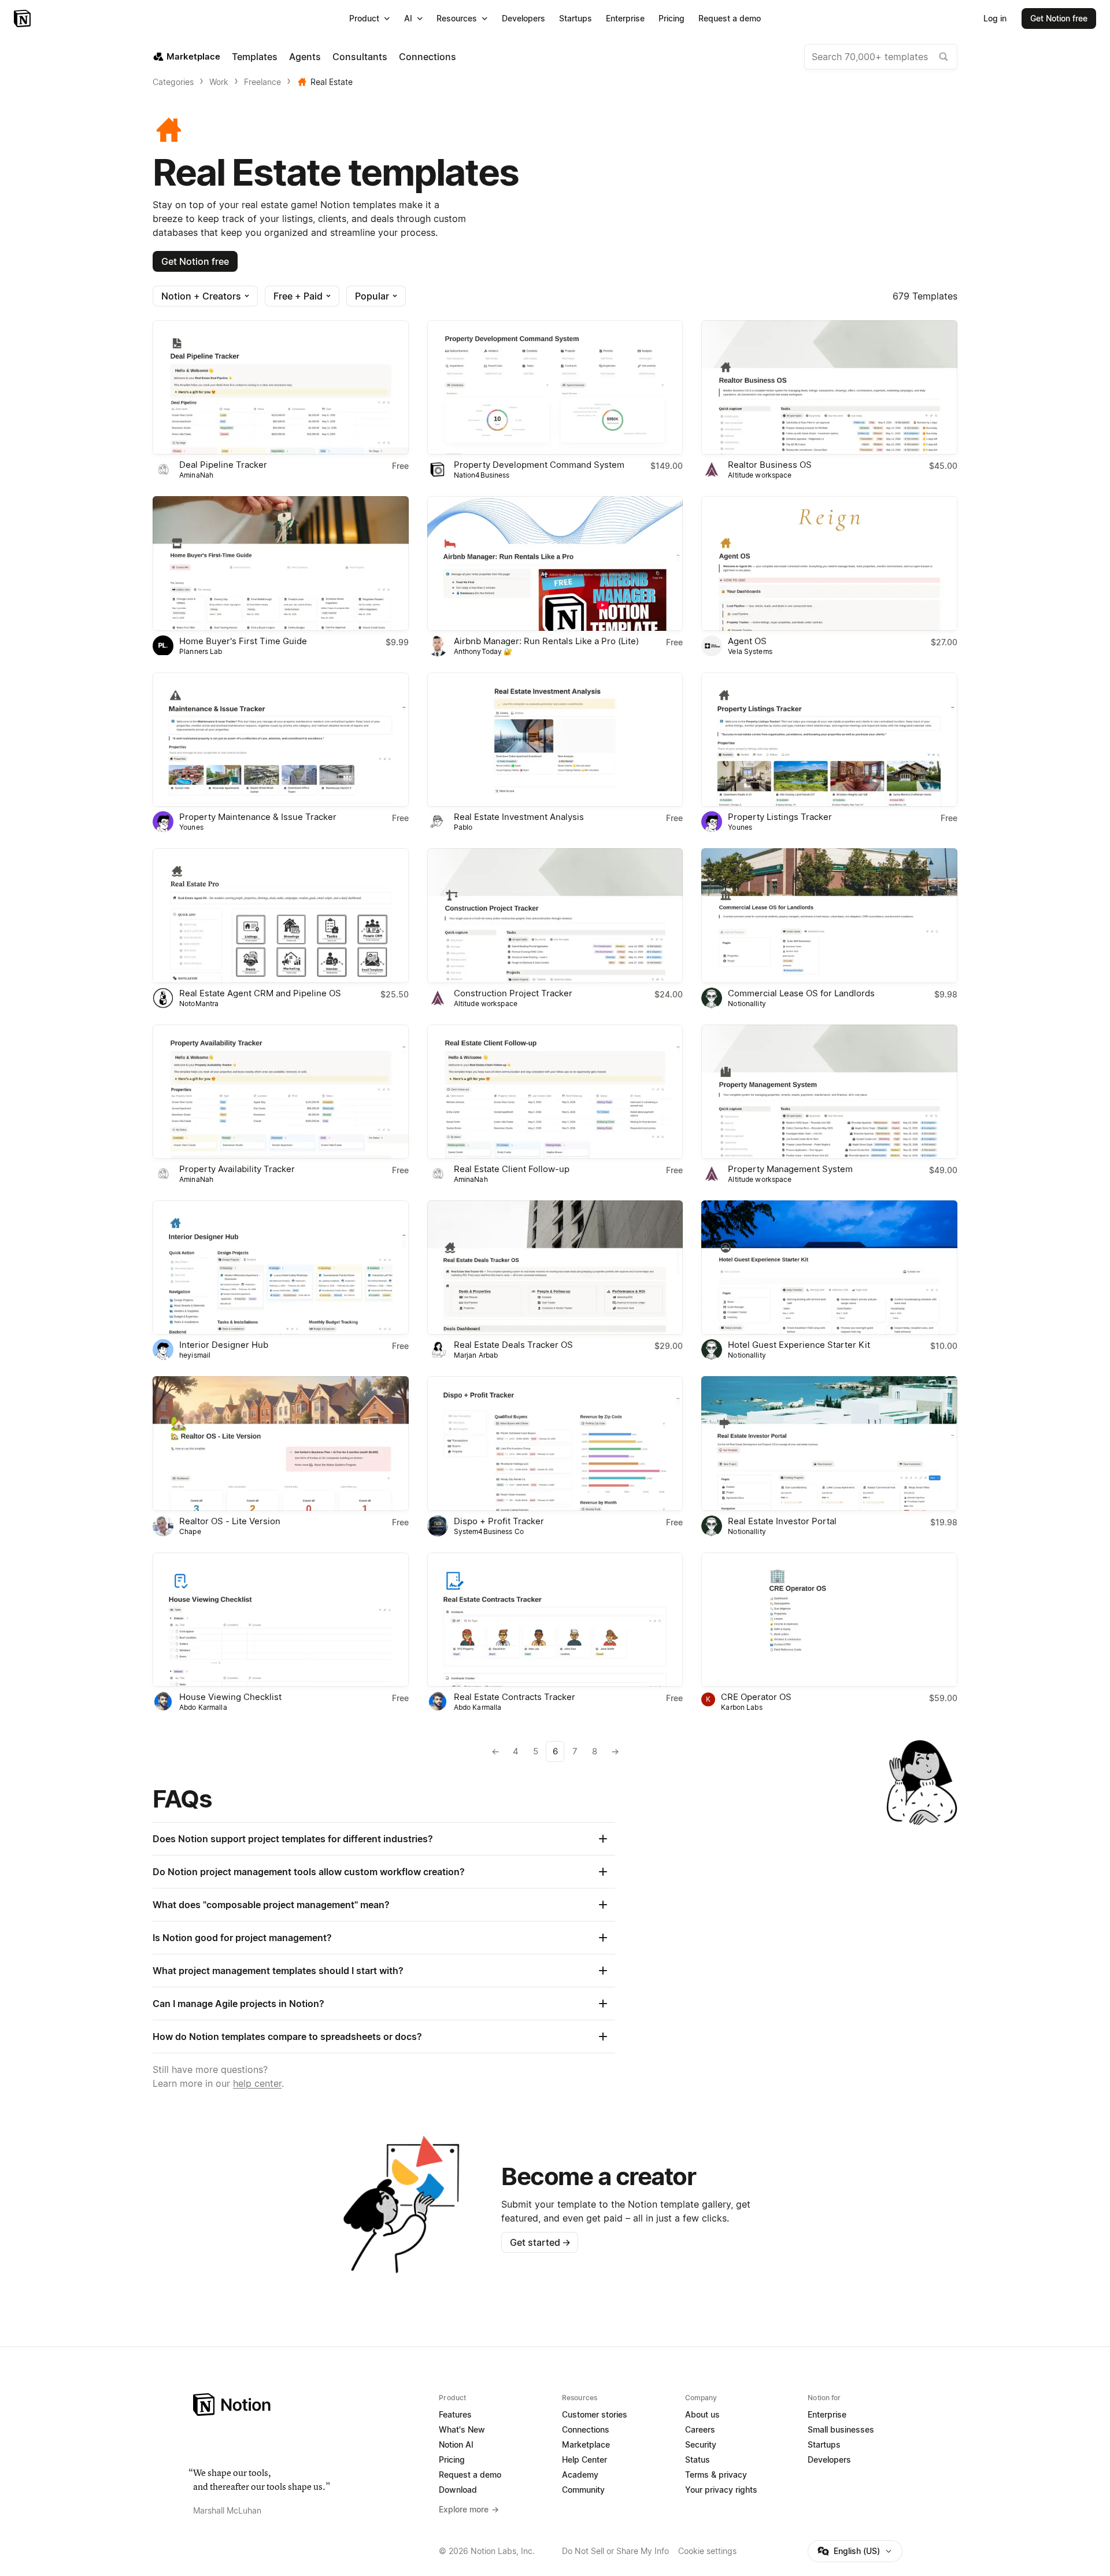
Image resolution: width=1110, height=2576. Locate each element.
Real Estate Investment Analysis (519, 817)
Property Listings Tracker (780, 817)
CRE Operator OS (756, 1697)
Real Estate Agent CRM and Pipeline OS (260, 993)
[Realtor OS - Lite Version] (281, 1443)
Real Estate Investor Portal (782, 1521)
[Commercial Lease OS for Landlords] (829, 915)
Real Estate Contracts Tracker (515, 1697)
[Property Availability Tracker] (281, 1092)
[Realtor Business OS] (829, 387)
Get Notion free (195, 261)
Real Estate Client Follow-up (512, 1169)
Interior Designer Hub (224, 1345)
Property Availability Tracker (237, 1169)
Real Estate (332, 82)
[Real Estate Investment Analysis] (555, 740)
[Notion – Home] (23, 19)
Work (219, 82)
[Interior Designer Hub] (281, 1267)
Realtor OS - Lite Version (230, 1521)
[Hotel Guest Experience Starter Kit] (829, 1267)
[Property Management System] (829, 1092)
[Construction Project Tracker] (555, 915)
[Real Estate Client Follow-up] (555, 1092)
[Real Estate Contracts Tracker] (555, 1620)
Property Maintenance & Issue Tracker (258, 817)
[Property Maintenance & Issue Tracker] (281, 740)
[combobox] (881, 57)
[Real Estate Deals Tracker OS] (555, 1267)
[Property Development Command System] (555, 387)
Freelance (262, 82)
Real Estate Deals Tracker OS (513, 1345)
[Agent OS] (829, 563)
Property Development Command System (539, 465)
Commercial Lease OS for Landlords (801, 993)
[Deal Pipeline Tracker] (281, 387)
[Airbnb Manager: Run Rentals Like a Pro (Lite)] (555, 563)
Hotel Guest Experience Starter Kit (799, 1345)
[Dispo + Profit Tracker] (555, 1443)
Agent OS (747, 641)
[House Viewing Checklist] (281, 1620)
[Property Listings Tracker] (829, 740)
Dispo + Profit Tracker (499, 1521)
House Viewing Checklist (230, 1697)
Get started (540, 2242)
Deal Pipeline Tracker (223, 465)
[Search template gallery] (943, 57)
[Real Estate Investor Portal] (829, 1443)
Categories (173, 82)
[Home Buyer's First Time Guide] (281, 563)
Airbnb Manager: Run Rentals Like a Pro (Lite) (546, 641)
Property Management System (790, 1169)
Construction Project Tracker (513, 993)
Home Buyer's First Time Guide (243, 641)
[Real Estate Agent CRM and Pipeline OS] (281, 915)
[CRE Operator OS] (829, 1620)
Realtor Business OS (770, 465)
